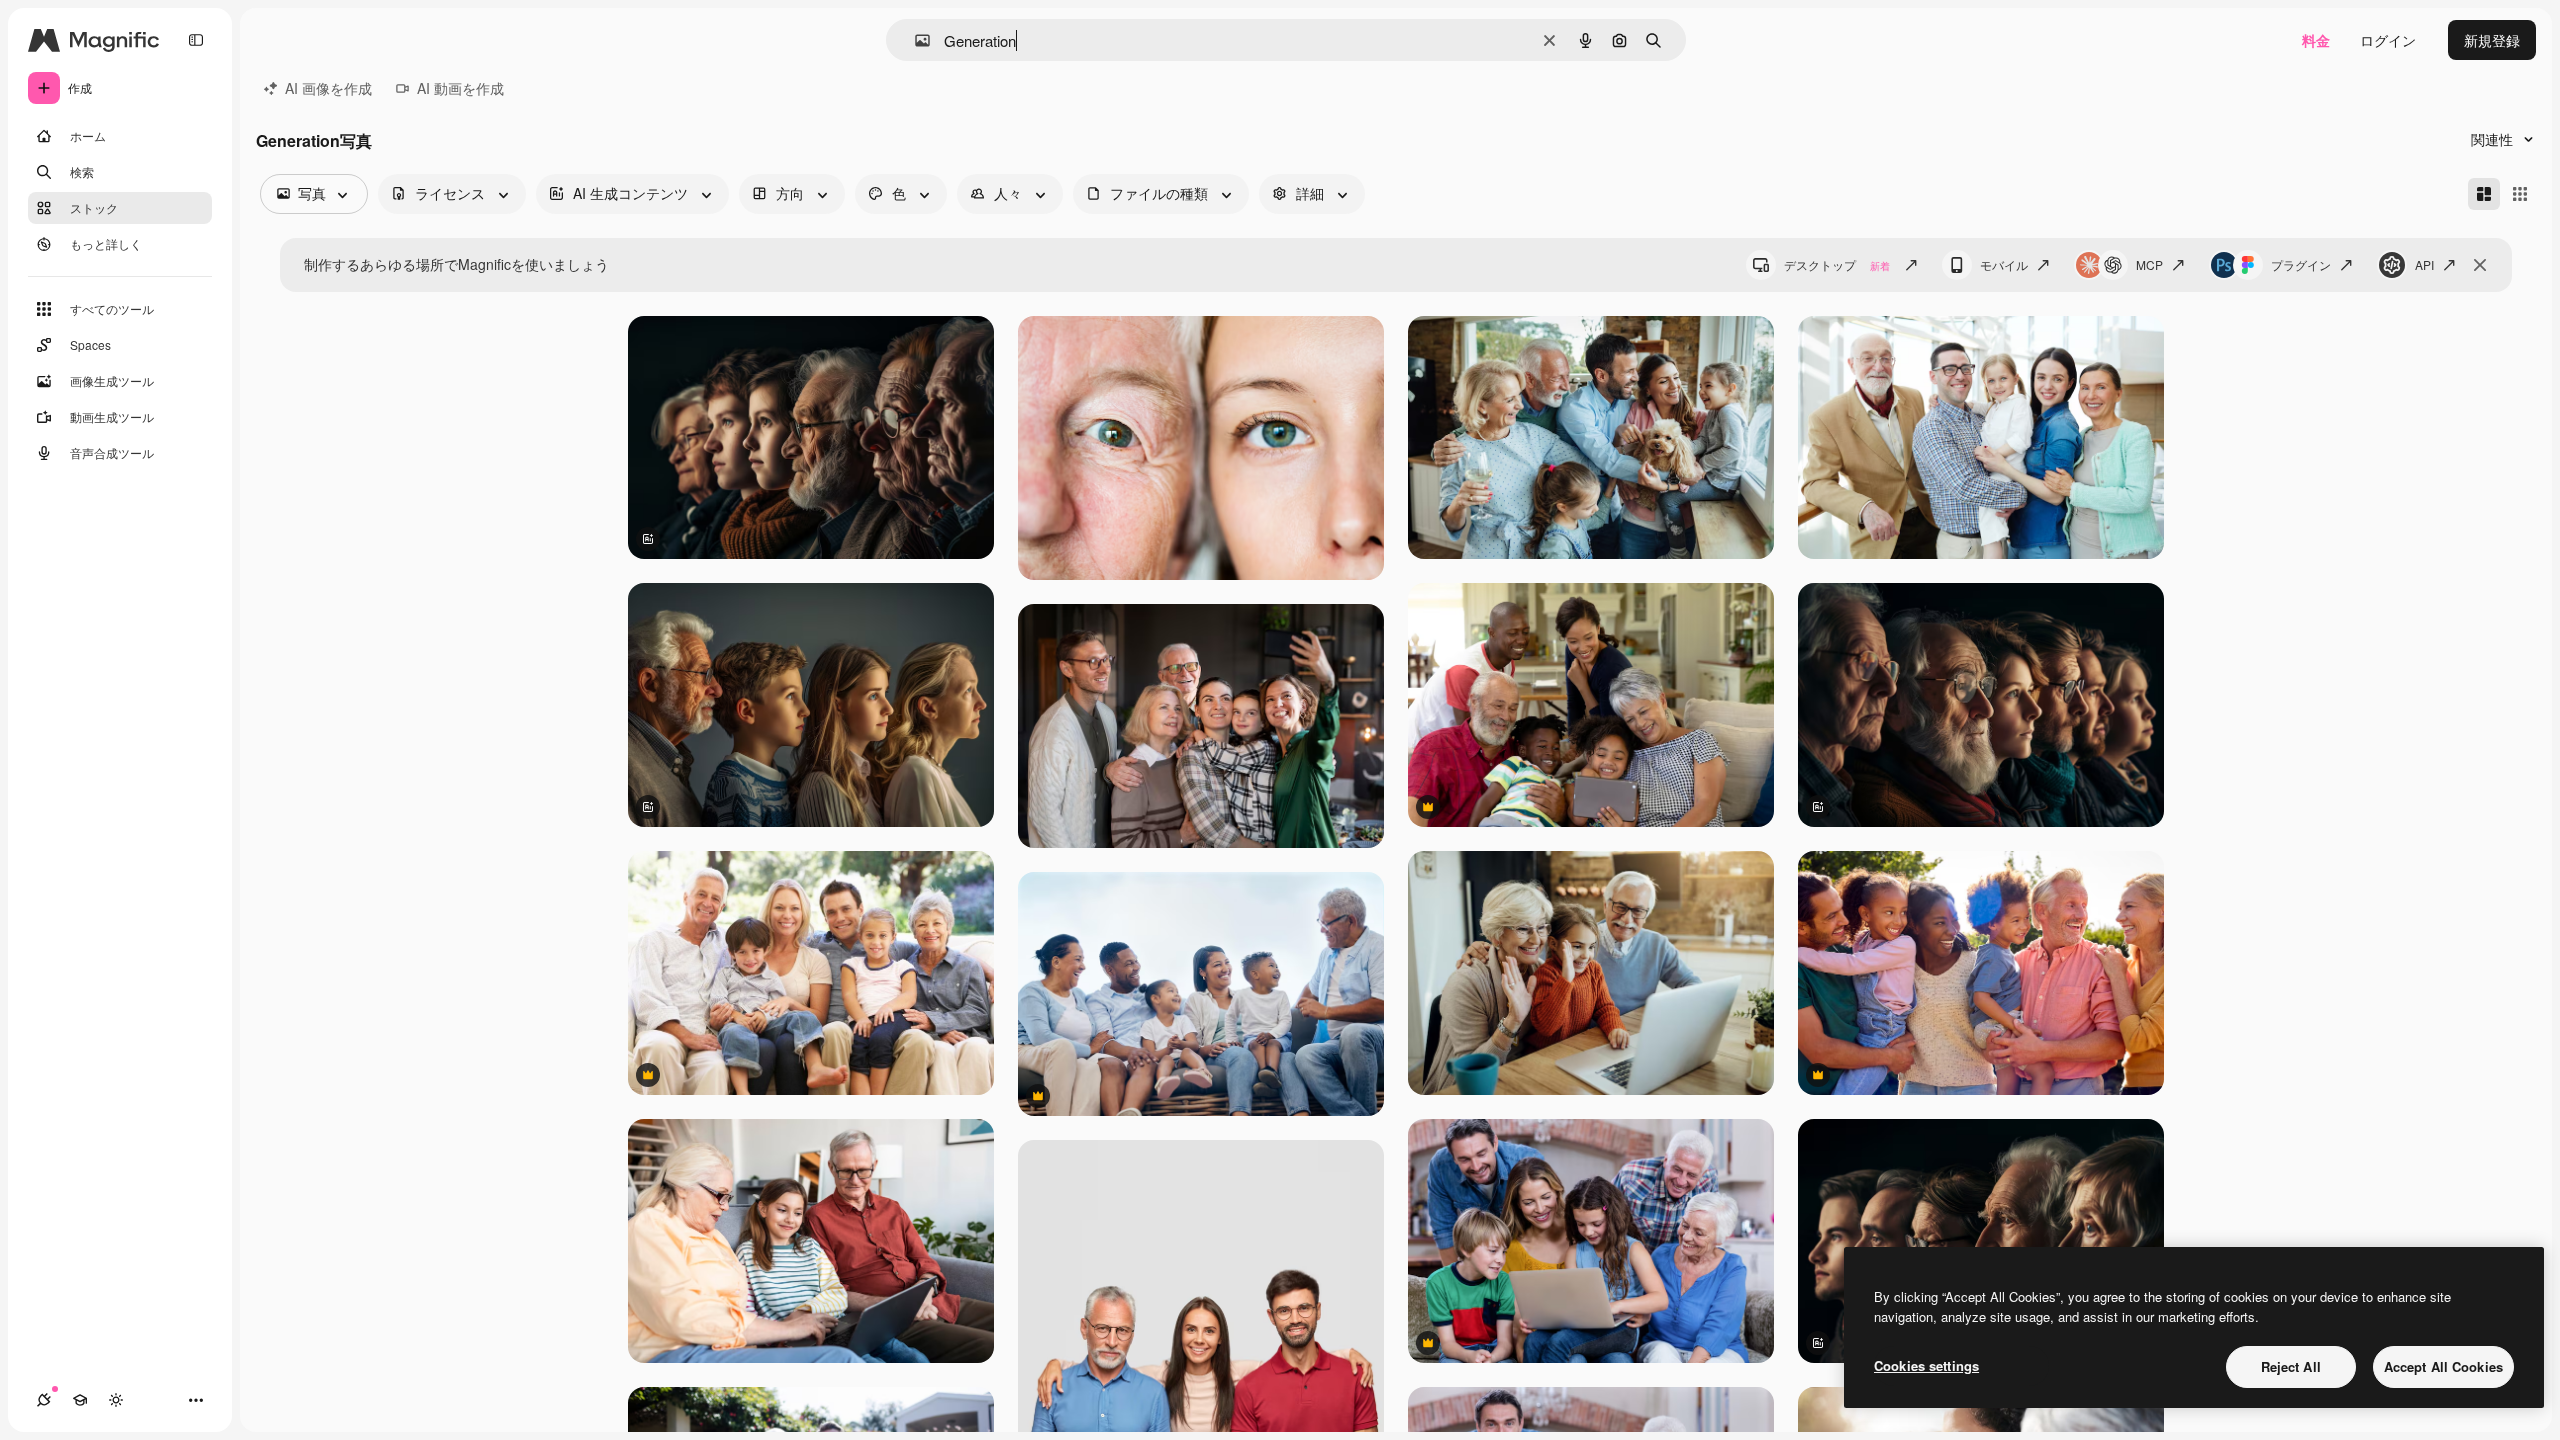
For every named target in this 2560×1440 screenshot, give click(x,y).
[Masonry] (2484, 194)
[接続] (44, 1400)
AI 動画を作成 (460, 88)
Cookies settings (1926, 1365)
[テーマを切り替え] (116, 1400)
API (2424, 264)
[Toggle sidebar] (196, 40)
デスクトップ (1837, 264)
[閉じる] (2480, 265)
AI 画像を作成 (328, 88)
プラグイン (2301, 264)
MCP (2149, 264)
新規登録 (2492, 40)
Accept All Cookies (2443, 1366)
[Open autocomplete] (914, 40)
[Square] (2520, 194)
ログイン (2388, 40)
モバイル (2004, 264)
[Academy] (80, 1400)
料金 (2316, 40)
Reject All (2291, 1366)
